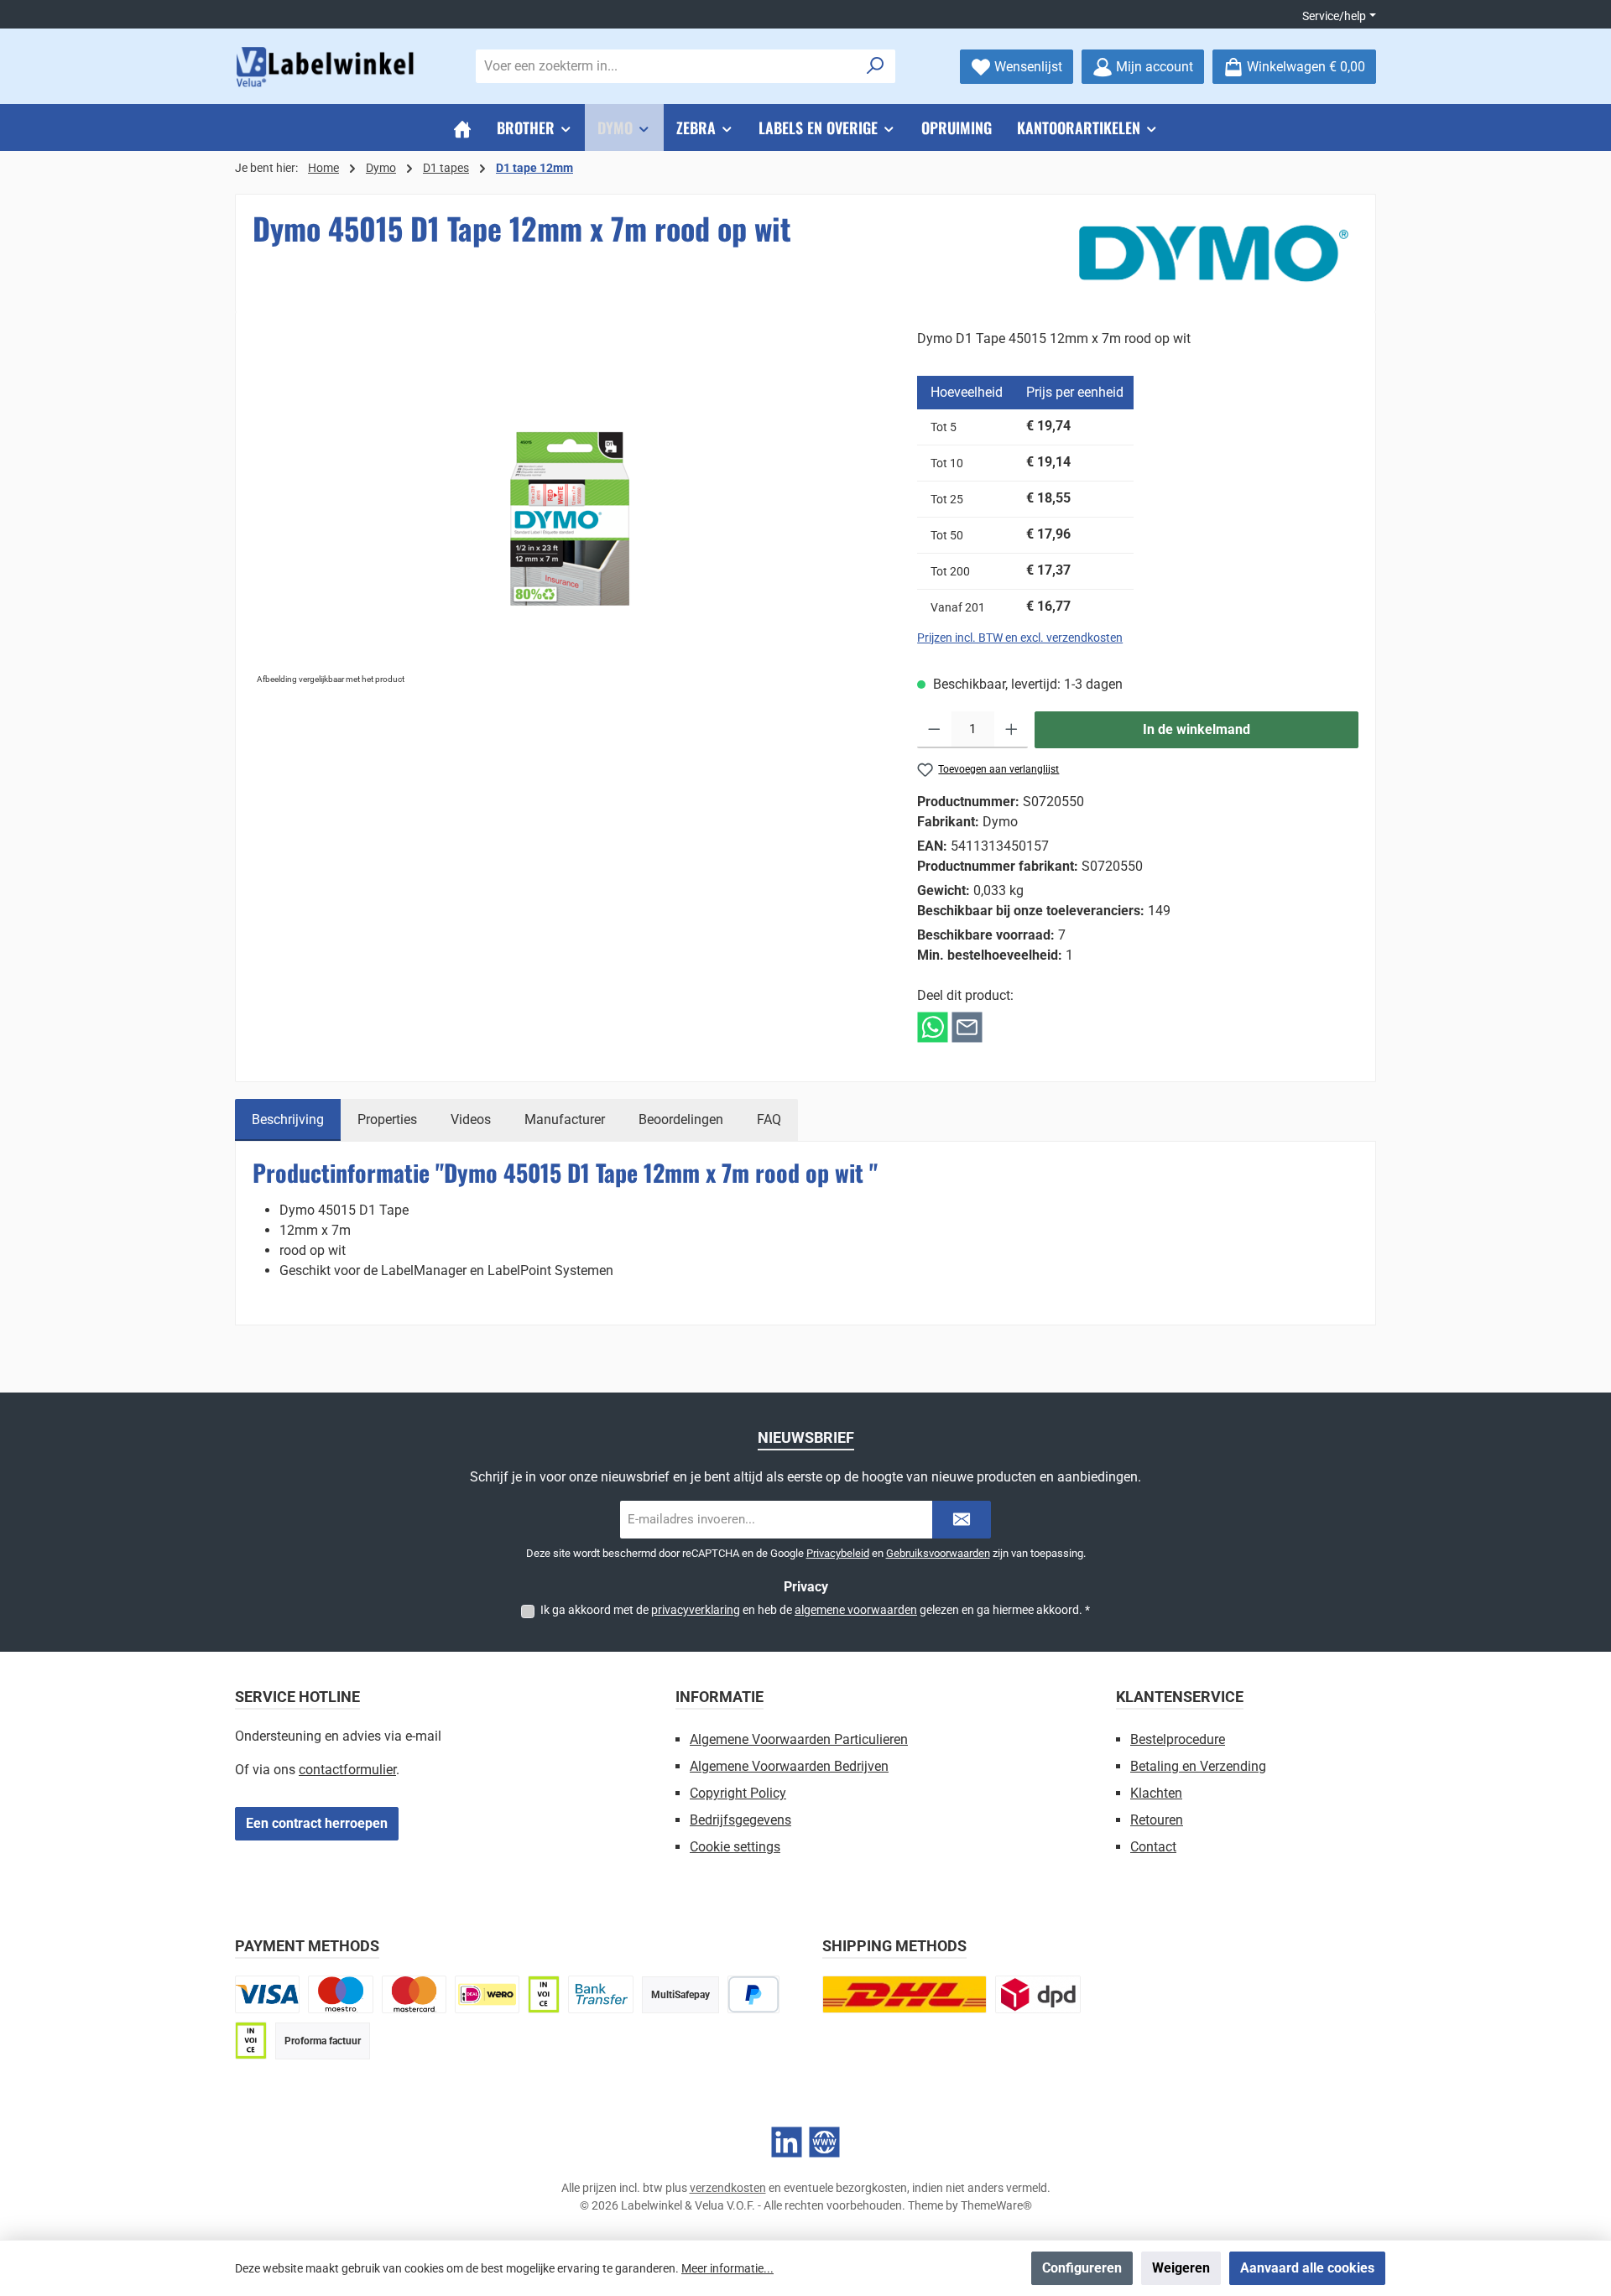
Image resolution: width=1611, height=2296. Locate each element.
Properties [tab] (387, 1119)
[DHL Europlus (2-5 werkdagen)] (905, 1994)
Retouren (1157, 1820)
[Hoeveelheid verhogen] (1011, 730)
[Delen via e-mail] (967, 1026)
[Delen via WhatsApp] (933, 1026)
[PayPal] (754, 1994)
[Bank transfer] (600, 1994)
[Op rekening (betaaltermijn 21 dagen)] (251, 2041)
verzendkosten (728, 2188)
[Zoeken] (876, 66)
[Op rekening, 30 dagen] (544, 1994)
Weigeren (1181, 2268)
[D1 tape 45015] (568, 509)
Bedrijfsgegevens (740, 1820)
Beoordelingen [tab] (681, 1119)
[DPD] (1038, 1994)
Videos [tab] (471, 1119)
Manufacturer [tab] (565, 1119)
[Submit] (962, 1520)
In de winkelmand (1197, 729)
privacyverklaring (696, 1610)
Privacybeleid (838, 1553)
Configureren (1082, 2268)
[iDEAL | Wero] (487, 1994)
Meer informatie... (727, 2268)
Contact (1153, 1847)
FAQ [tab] (769, 1119)
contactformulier (347, 1770)
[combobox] (666, 66)
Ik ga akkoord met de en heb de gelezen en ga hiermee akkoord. (815, 1610)
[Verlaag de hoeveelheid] (934, 730)
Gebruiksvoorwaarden (938, 1553)
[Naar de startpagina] (327, 67)
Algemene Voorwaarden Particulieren (799, 1739)
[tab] (288, 1120)
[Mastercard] (414, 1994)
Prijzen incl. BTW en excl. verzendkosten (1020, 638)
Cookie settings (735, 1847)
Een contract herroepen (317, 1823)
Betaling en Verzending (1198, 1766)
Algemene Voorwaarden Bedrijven (789, 1766)
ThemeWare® (996, 2205)
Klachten (1156, 1793)
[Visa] (267, 1994)
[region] (568, 509)
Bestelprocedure (1178, 1739)
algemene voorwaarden (856, 1610)
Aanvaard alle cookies (1307, 2268)
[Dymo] (1214, 253)
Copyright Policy (738, 1793)
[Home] (462, 128)
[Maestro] (340, 1994)
